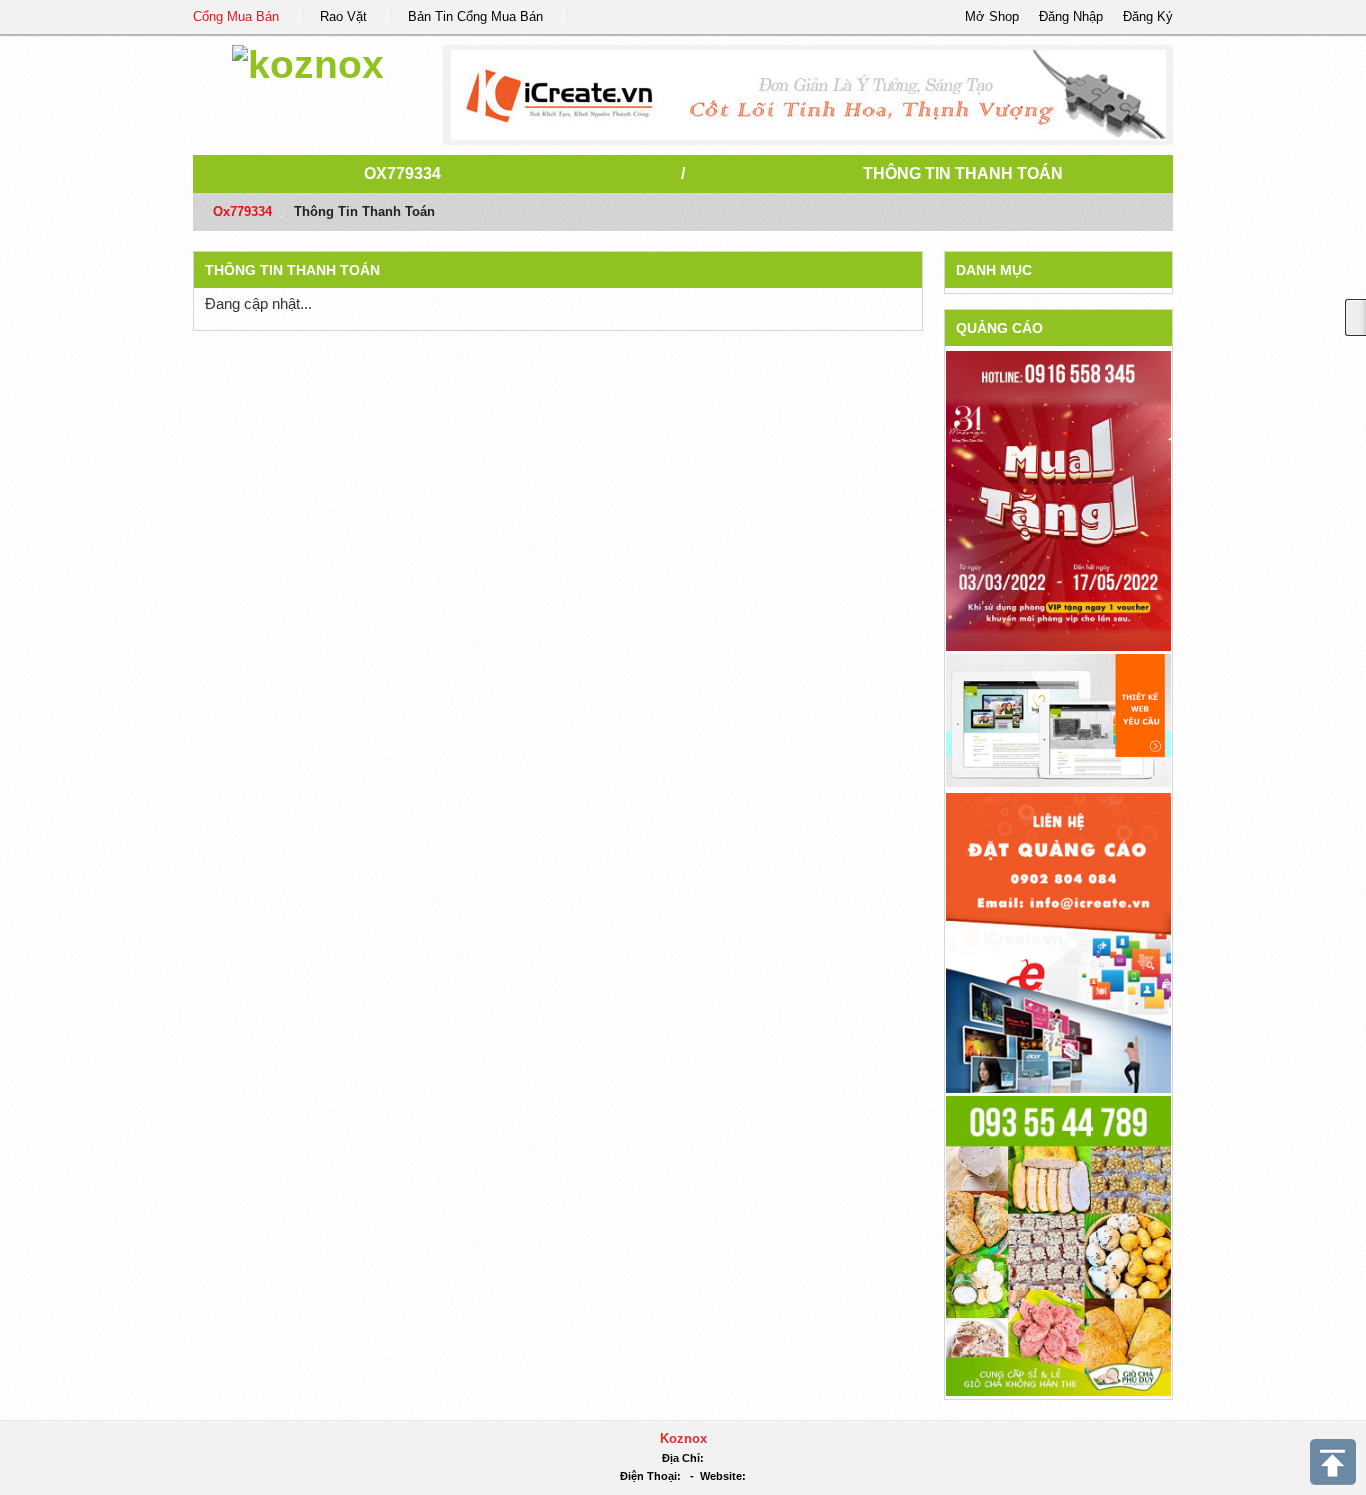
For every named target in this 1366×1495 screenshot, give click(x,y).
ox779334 (402, 173)
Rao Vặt (343, 16)
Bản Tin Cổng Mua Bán (475, 16)
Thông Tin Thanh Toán (963, 173)
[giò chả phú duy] (1058, 1244)
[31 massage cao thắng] (1058, 500)
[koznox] (308, 61)
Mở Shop (992, 16)
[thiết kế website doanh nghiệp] (1058, 719)
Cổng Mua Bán (236, 16)
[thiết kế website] (808, 95)
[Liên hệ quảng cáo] (1058, 941)
